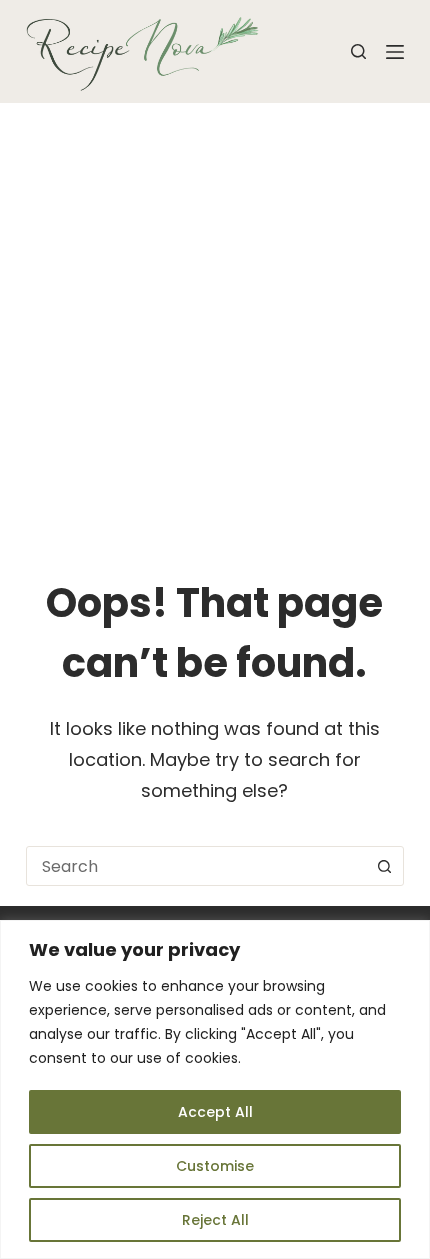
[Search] (358, 51)
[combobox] (196, 866)
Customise (215, 1166)
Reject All (215, 1220)
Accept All (215, 1112)
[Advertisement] (215, 328)
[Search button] (384, 866)
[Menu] (395, 52)
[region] (215, 1089)
